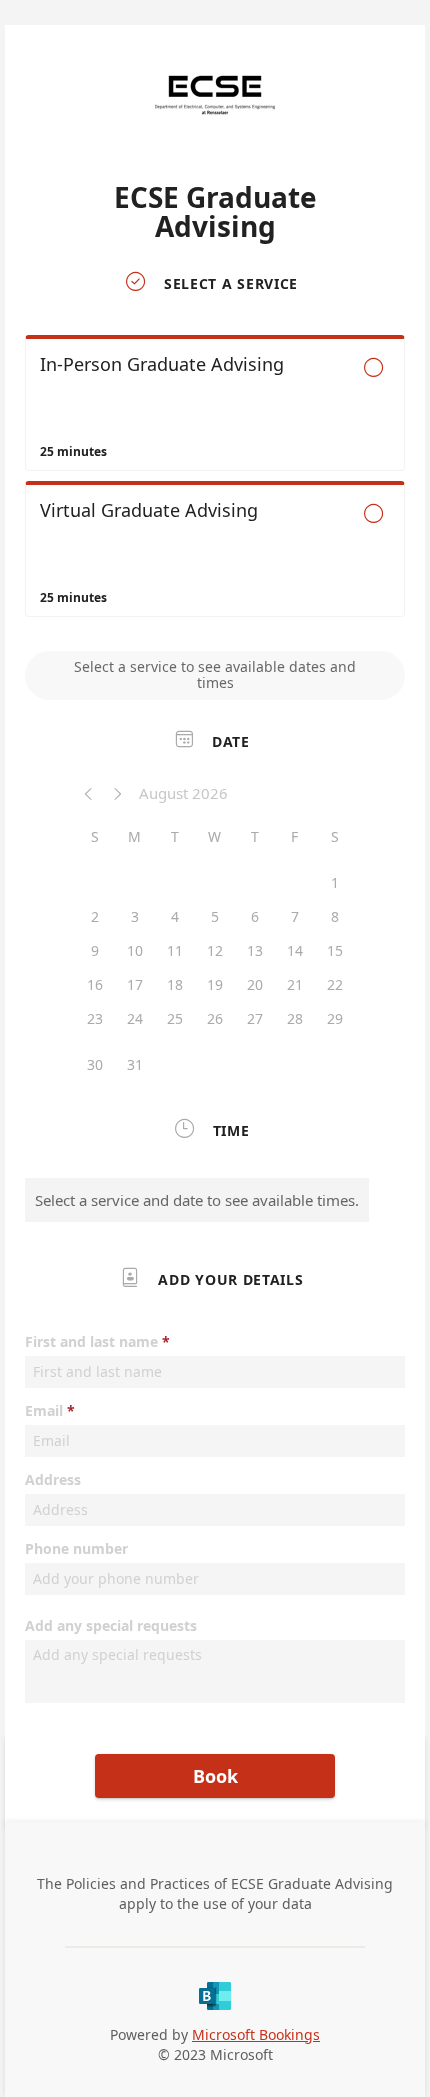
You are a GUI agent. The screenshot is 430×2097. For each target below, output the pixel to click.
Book (215, 1776)
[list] (215, 481)
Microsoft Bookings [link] (256, 2034)
